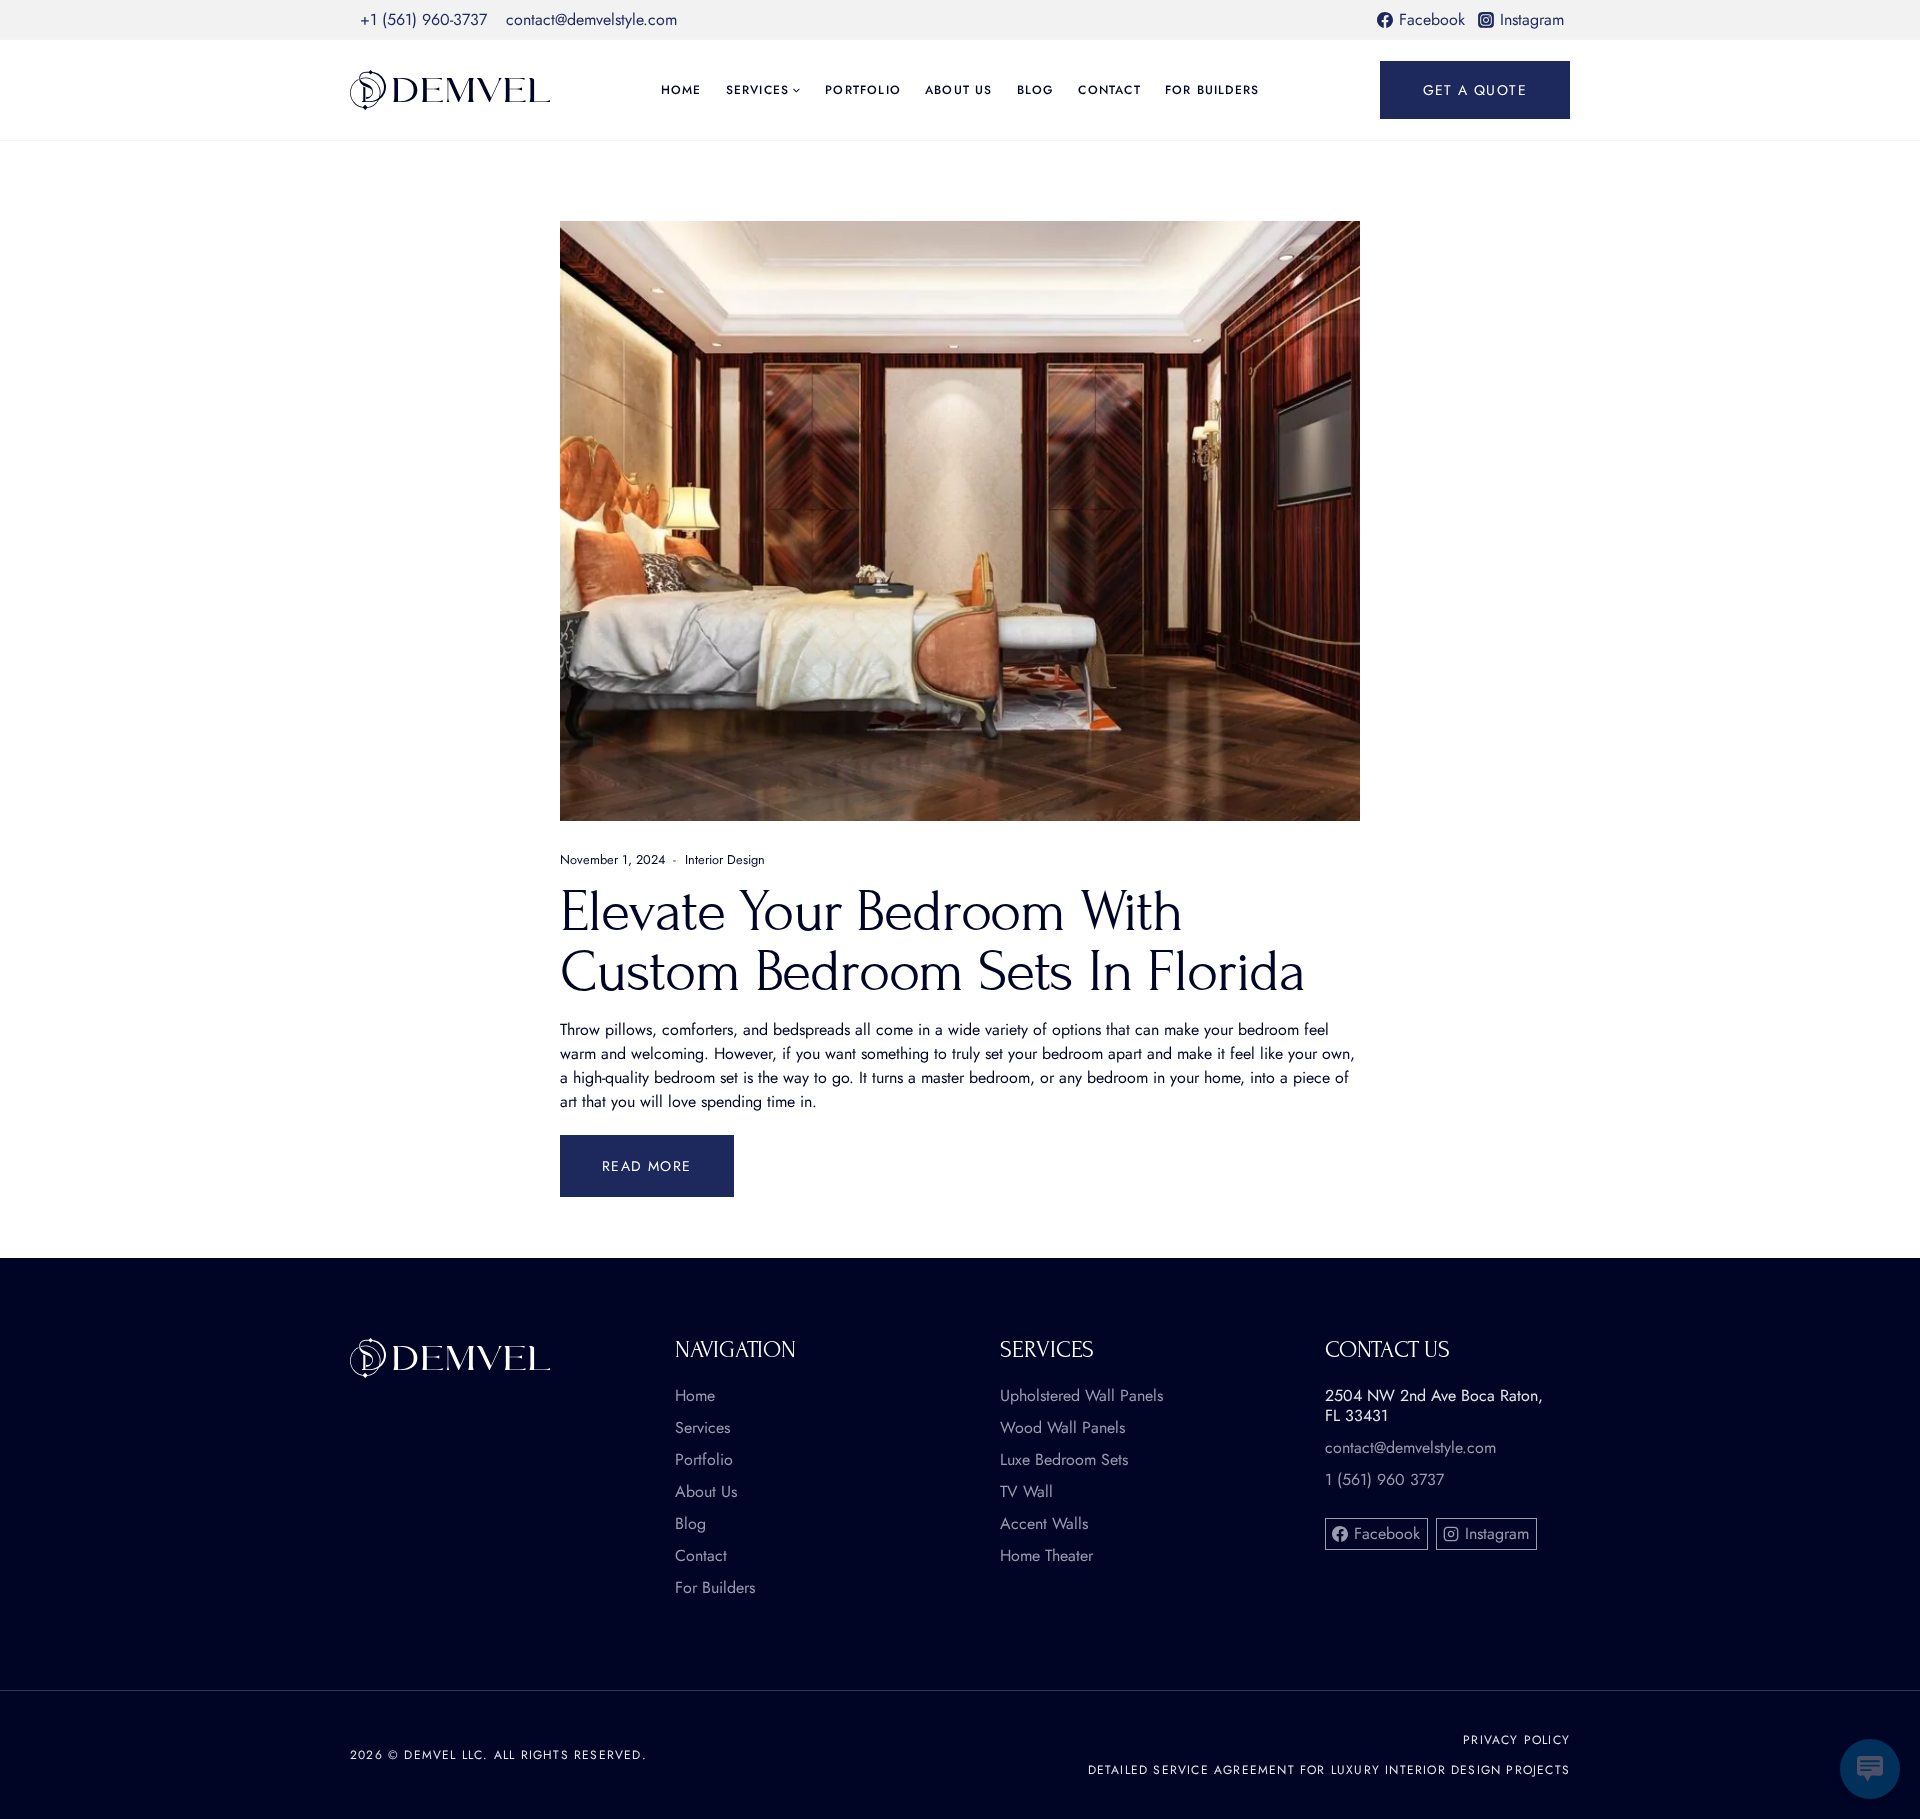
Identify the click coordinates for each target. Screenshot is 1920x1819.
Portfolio (863, 90)
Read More (668, 1155)
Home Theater (1046, 1556)
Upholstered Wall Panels (1081, 1396)
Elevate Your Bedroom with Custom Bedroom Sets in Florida (932, 941)
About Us (959, 90)
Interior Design (725, 859)
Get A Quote (1475, 90)
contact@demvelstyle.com (591, 19)
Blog (1036, 90)
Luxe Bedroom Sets (1064, 1460)
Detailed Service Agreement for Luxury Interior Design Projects (1329, 1770)
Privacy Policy (1516, 1740)
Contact (1109, 90)
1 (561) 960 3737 (1384, 1480)
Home (681, 90)
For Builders (1212, 90)
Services (702, 1428)
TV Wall (1026, 1492)
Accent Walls (1044, 1524)
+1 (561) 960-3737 (423, 19)
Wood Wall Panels (1062, 1428)
